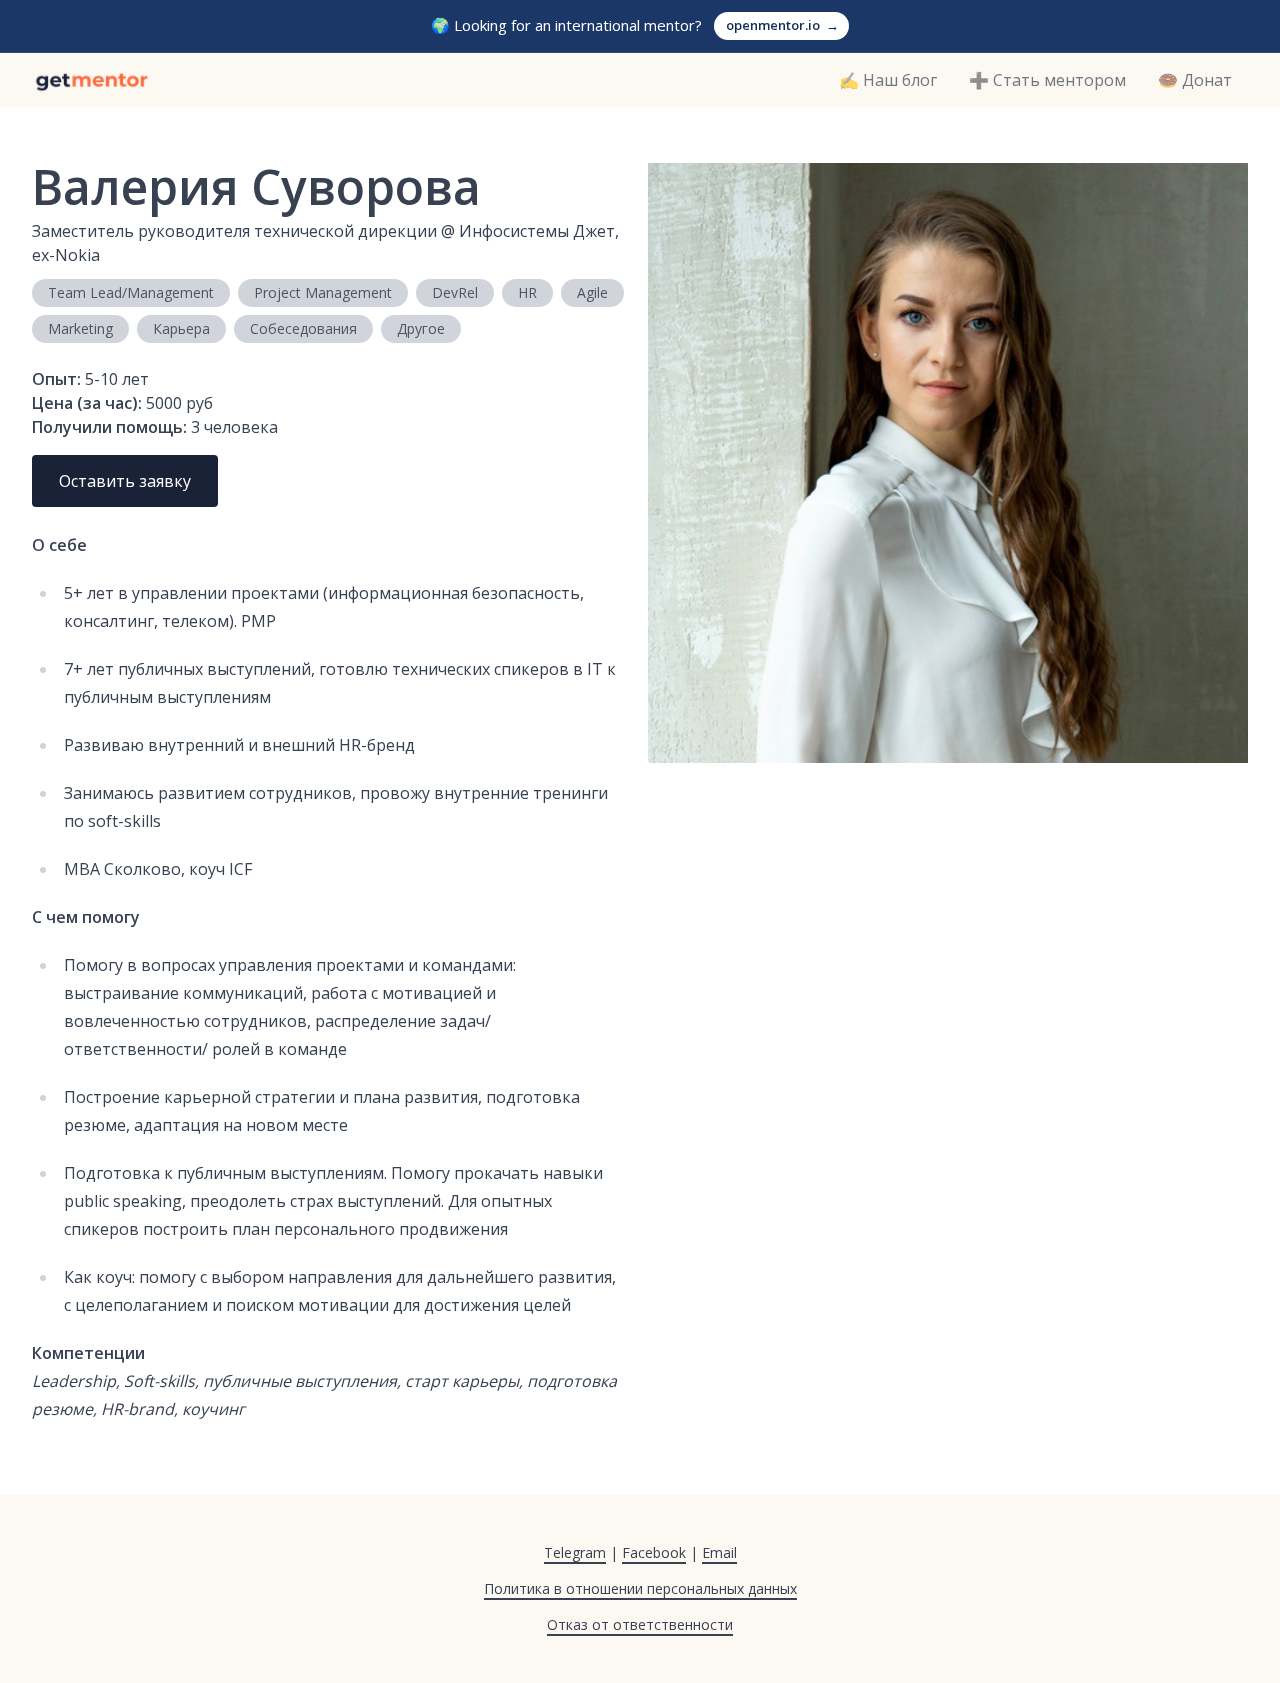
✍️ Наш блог (888, 80)
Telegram (575, 1552)
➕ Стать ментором (1047, 80)
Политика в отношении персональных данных (640, 1588)
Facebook (654, 1552)
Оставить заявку (125, 481)
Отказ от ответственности (640, 1624)
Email (719, 1552)
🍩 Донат (1195, 80)
